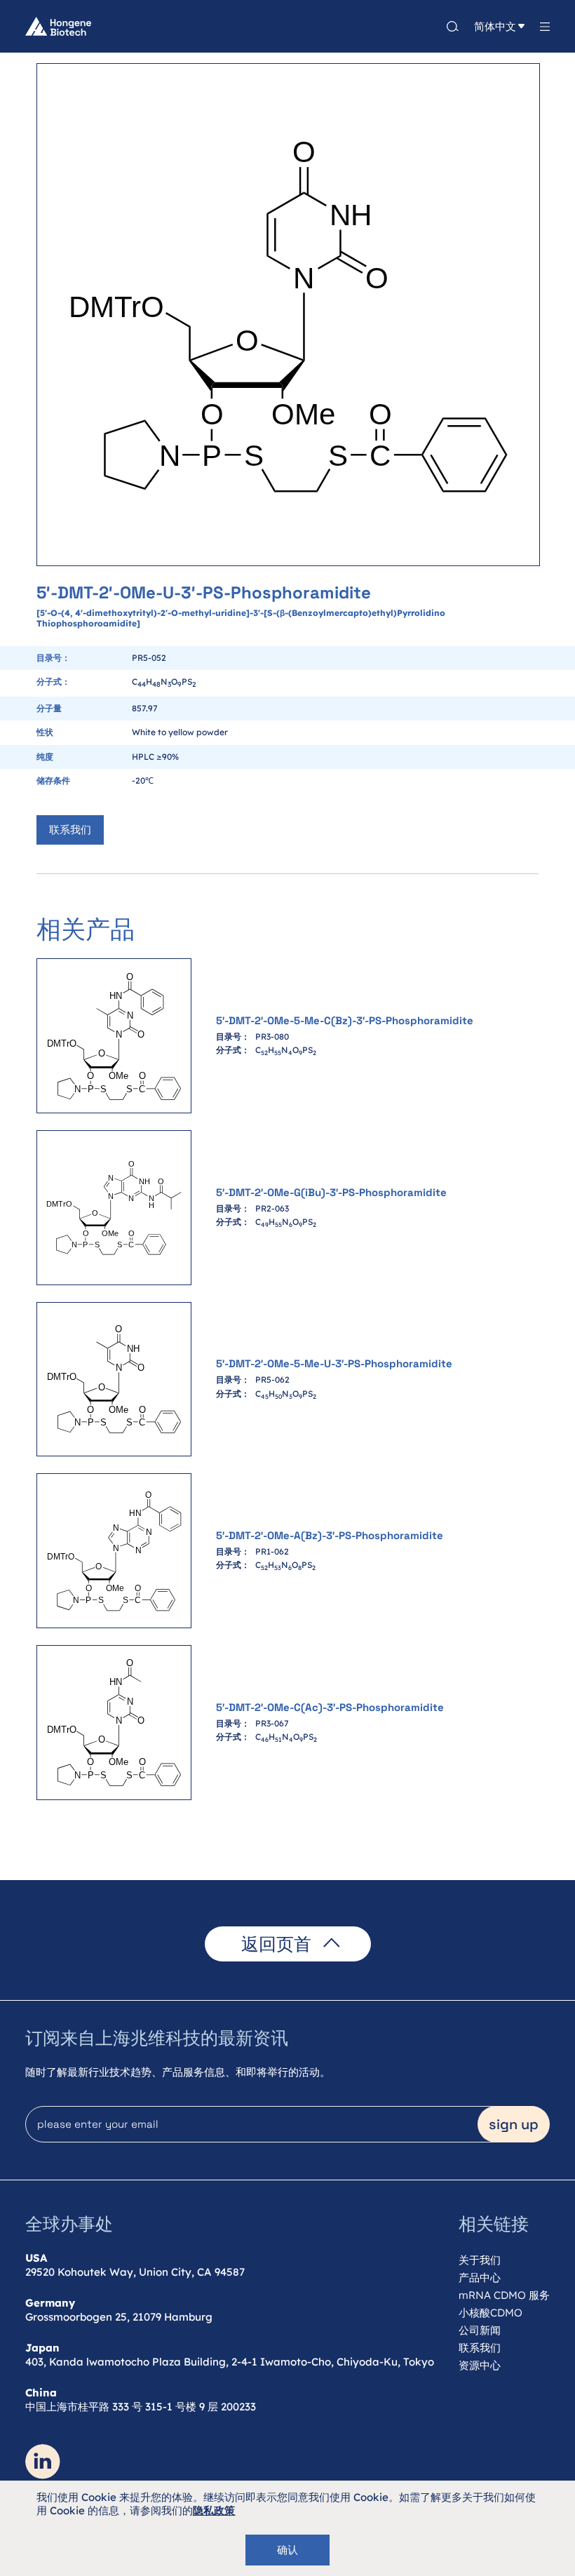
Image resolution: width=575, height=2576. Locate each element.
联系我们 (70, 830)
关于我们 (480, 2260)
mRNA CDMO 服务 (504, 2295)
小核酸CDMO (491, 2313)
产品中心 (480, 2278)
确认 (287, 2550)
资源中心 (480, 2365)
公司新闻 (480, 2330)
